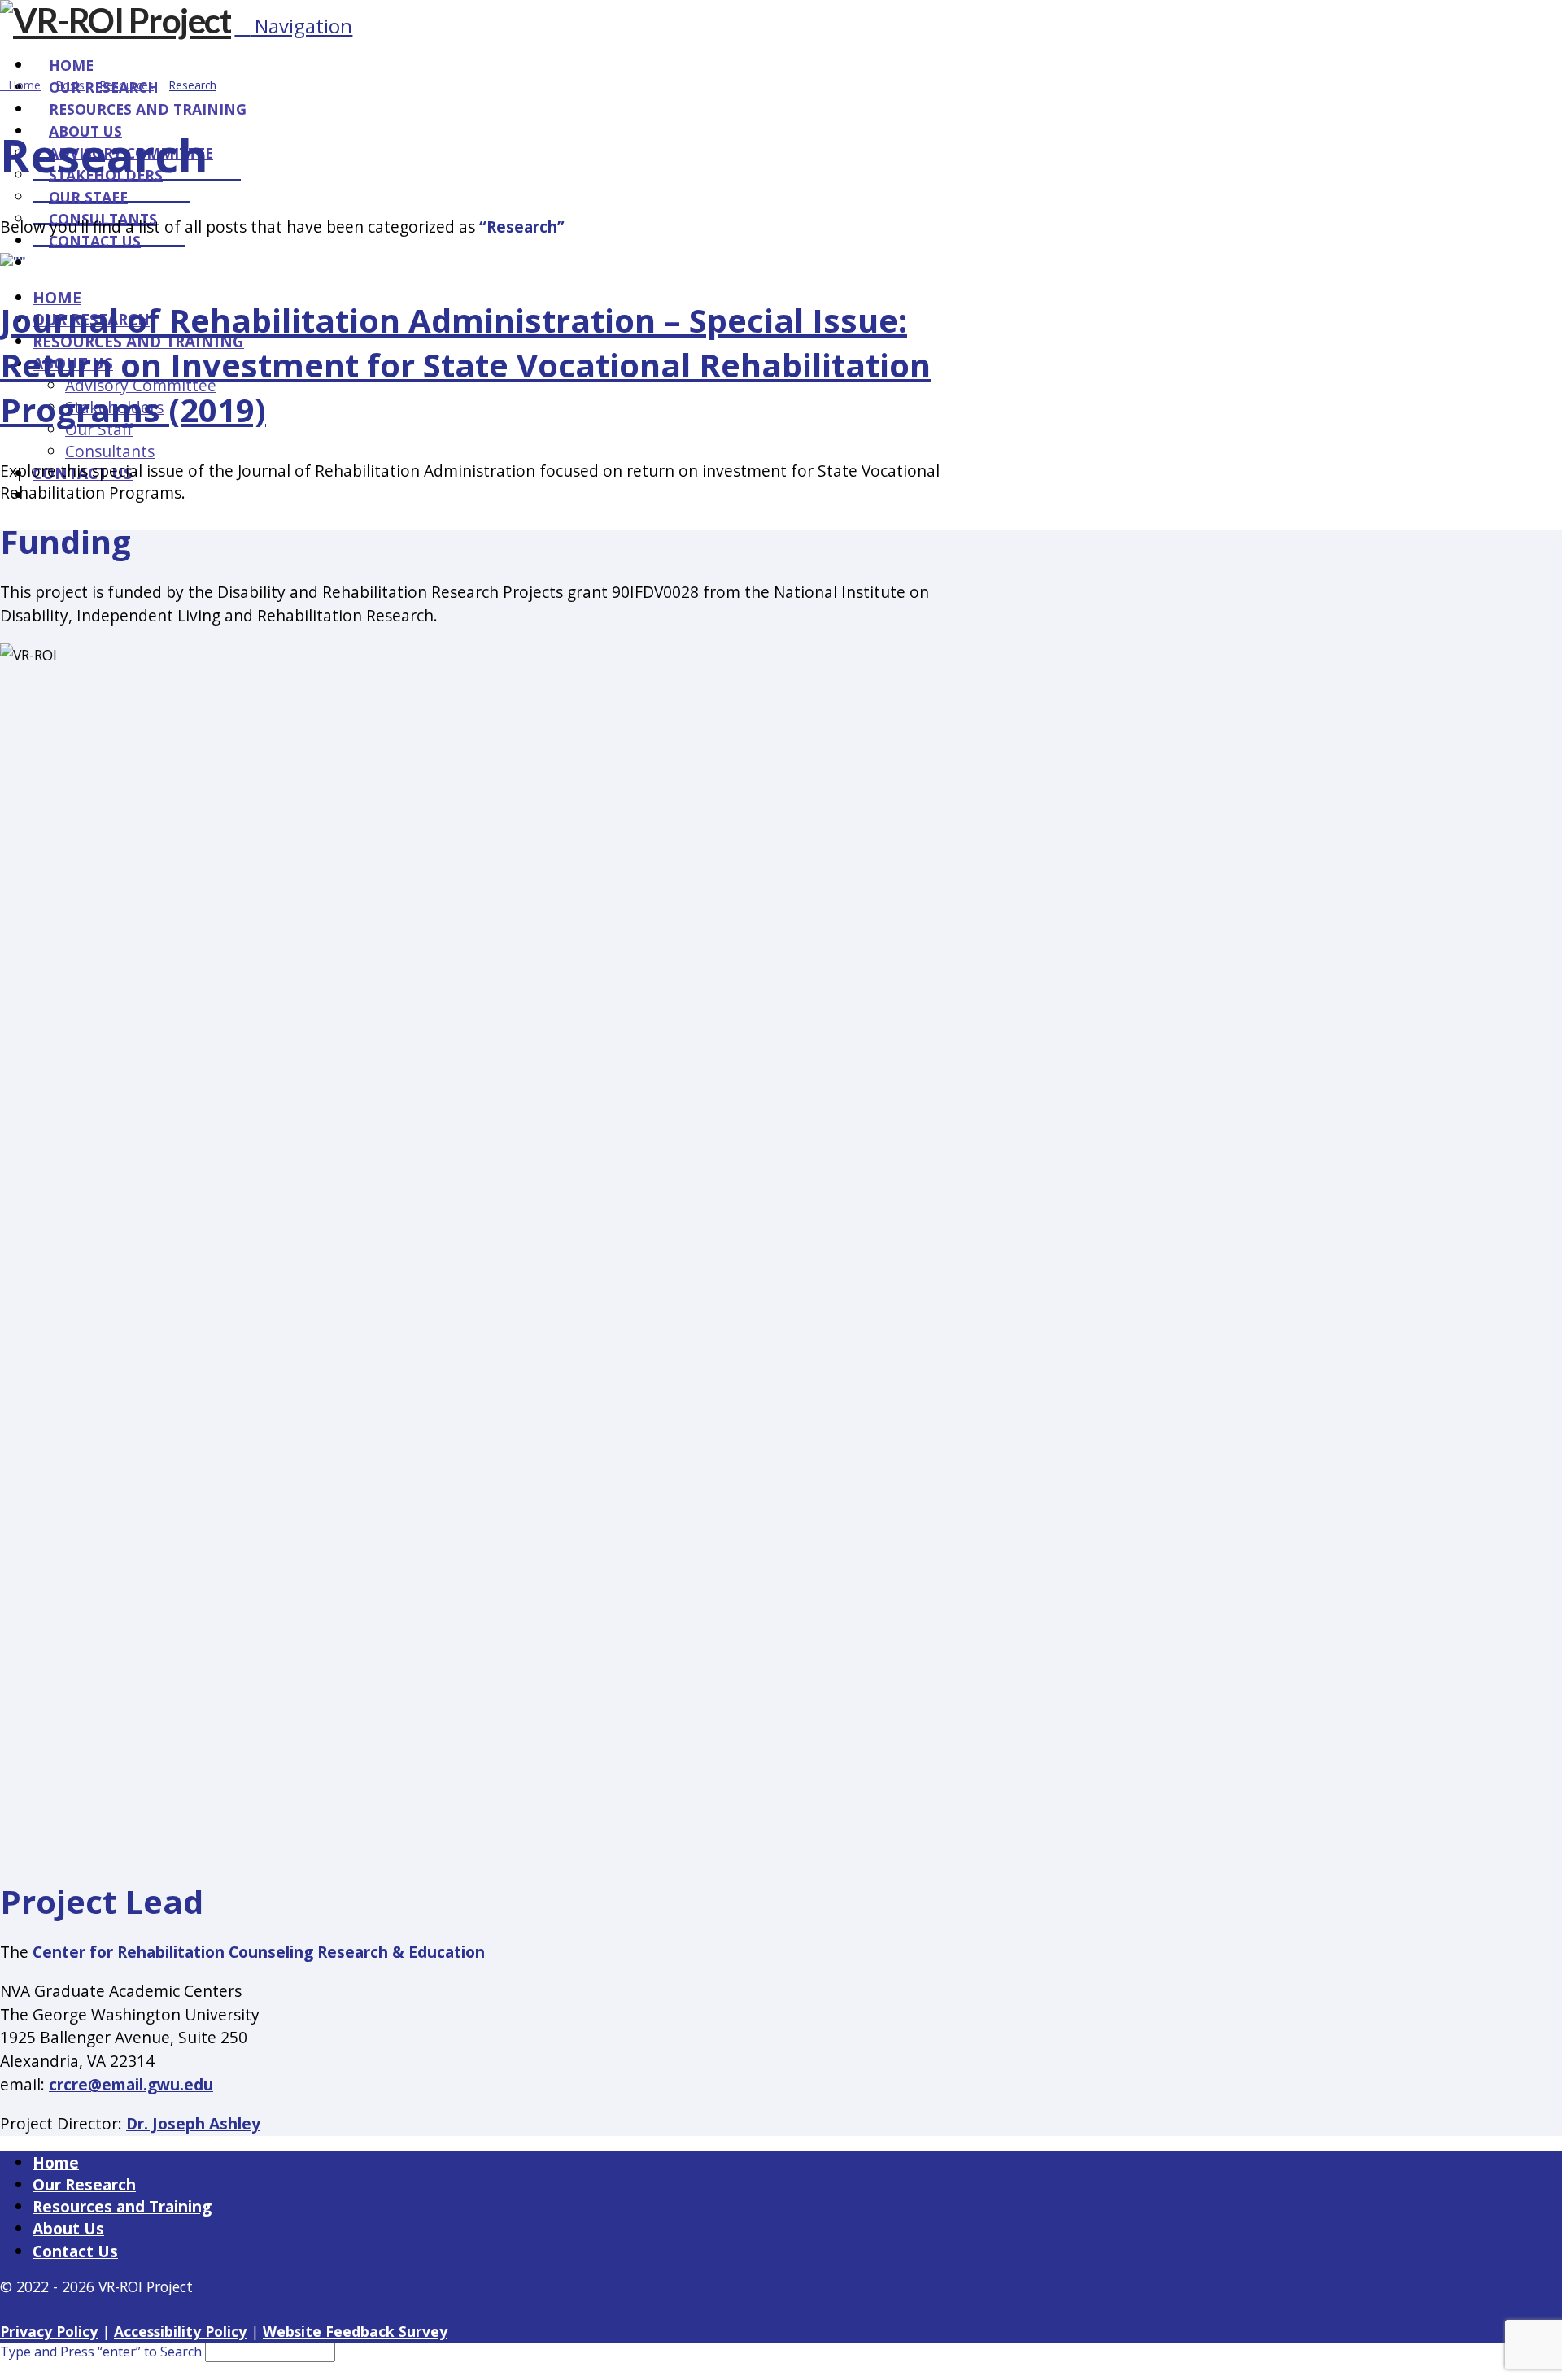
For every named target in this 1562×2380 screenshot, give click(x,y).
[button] (293, 26)
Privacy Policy (49, 2331)
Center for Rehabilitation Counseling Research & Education (259, 1952)
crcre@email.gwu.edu (131, 2084)
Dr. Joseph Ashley (193, 2123)
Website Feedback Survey (355, 2331)
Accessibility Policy (180, 2331)
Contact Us (75, 2251)
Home (56, 2162)
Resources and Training (122, 2206)
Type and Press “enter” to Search (101, 2352)
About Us (68, 2228)
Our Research (84, 2184)
